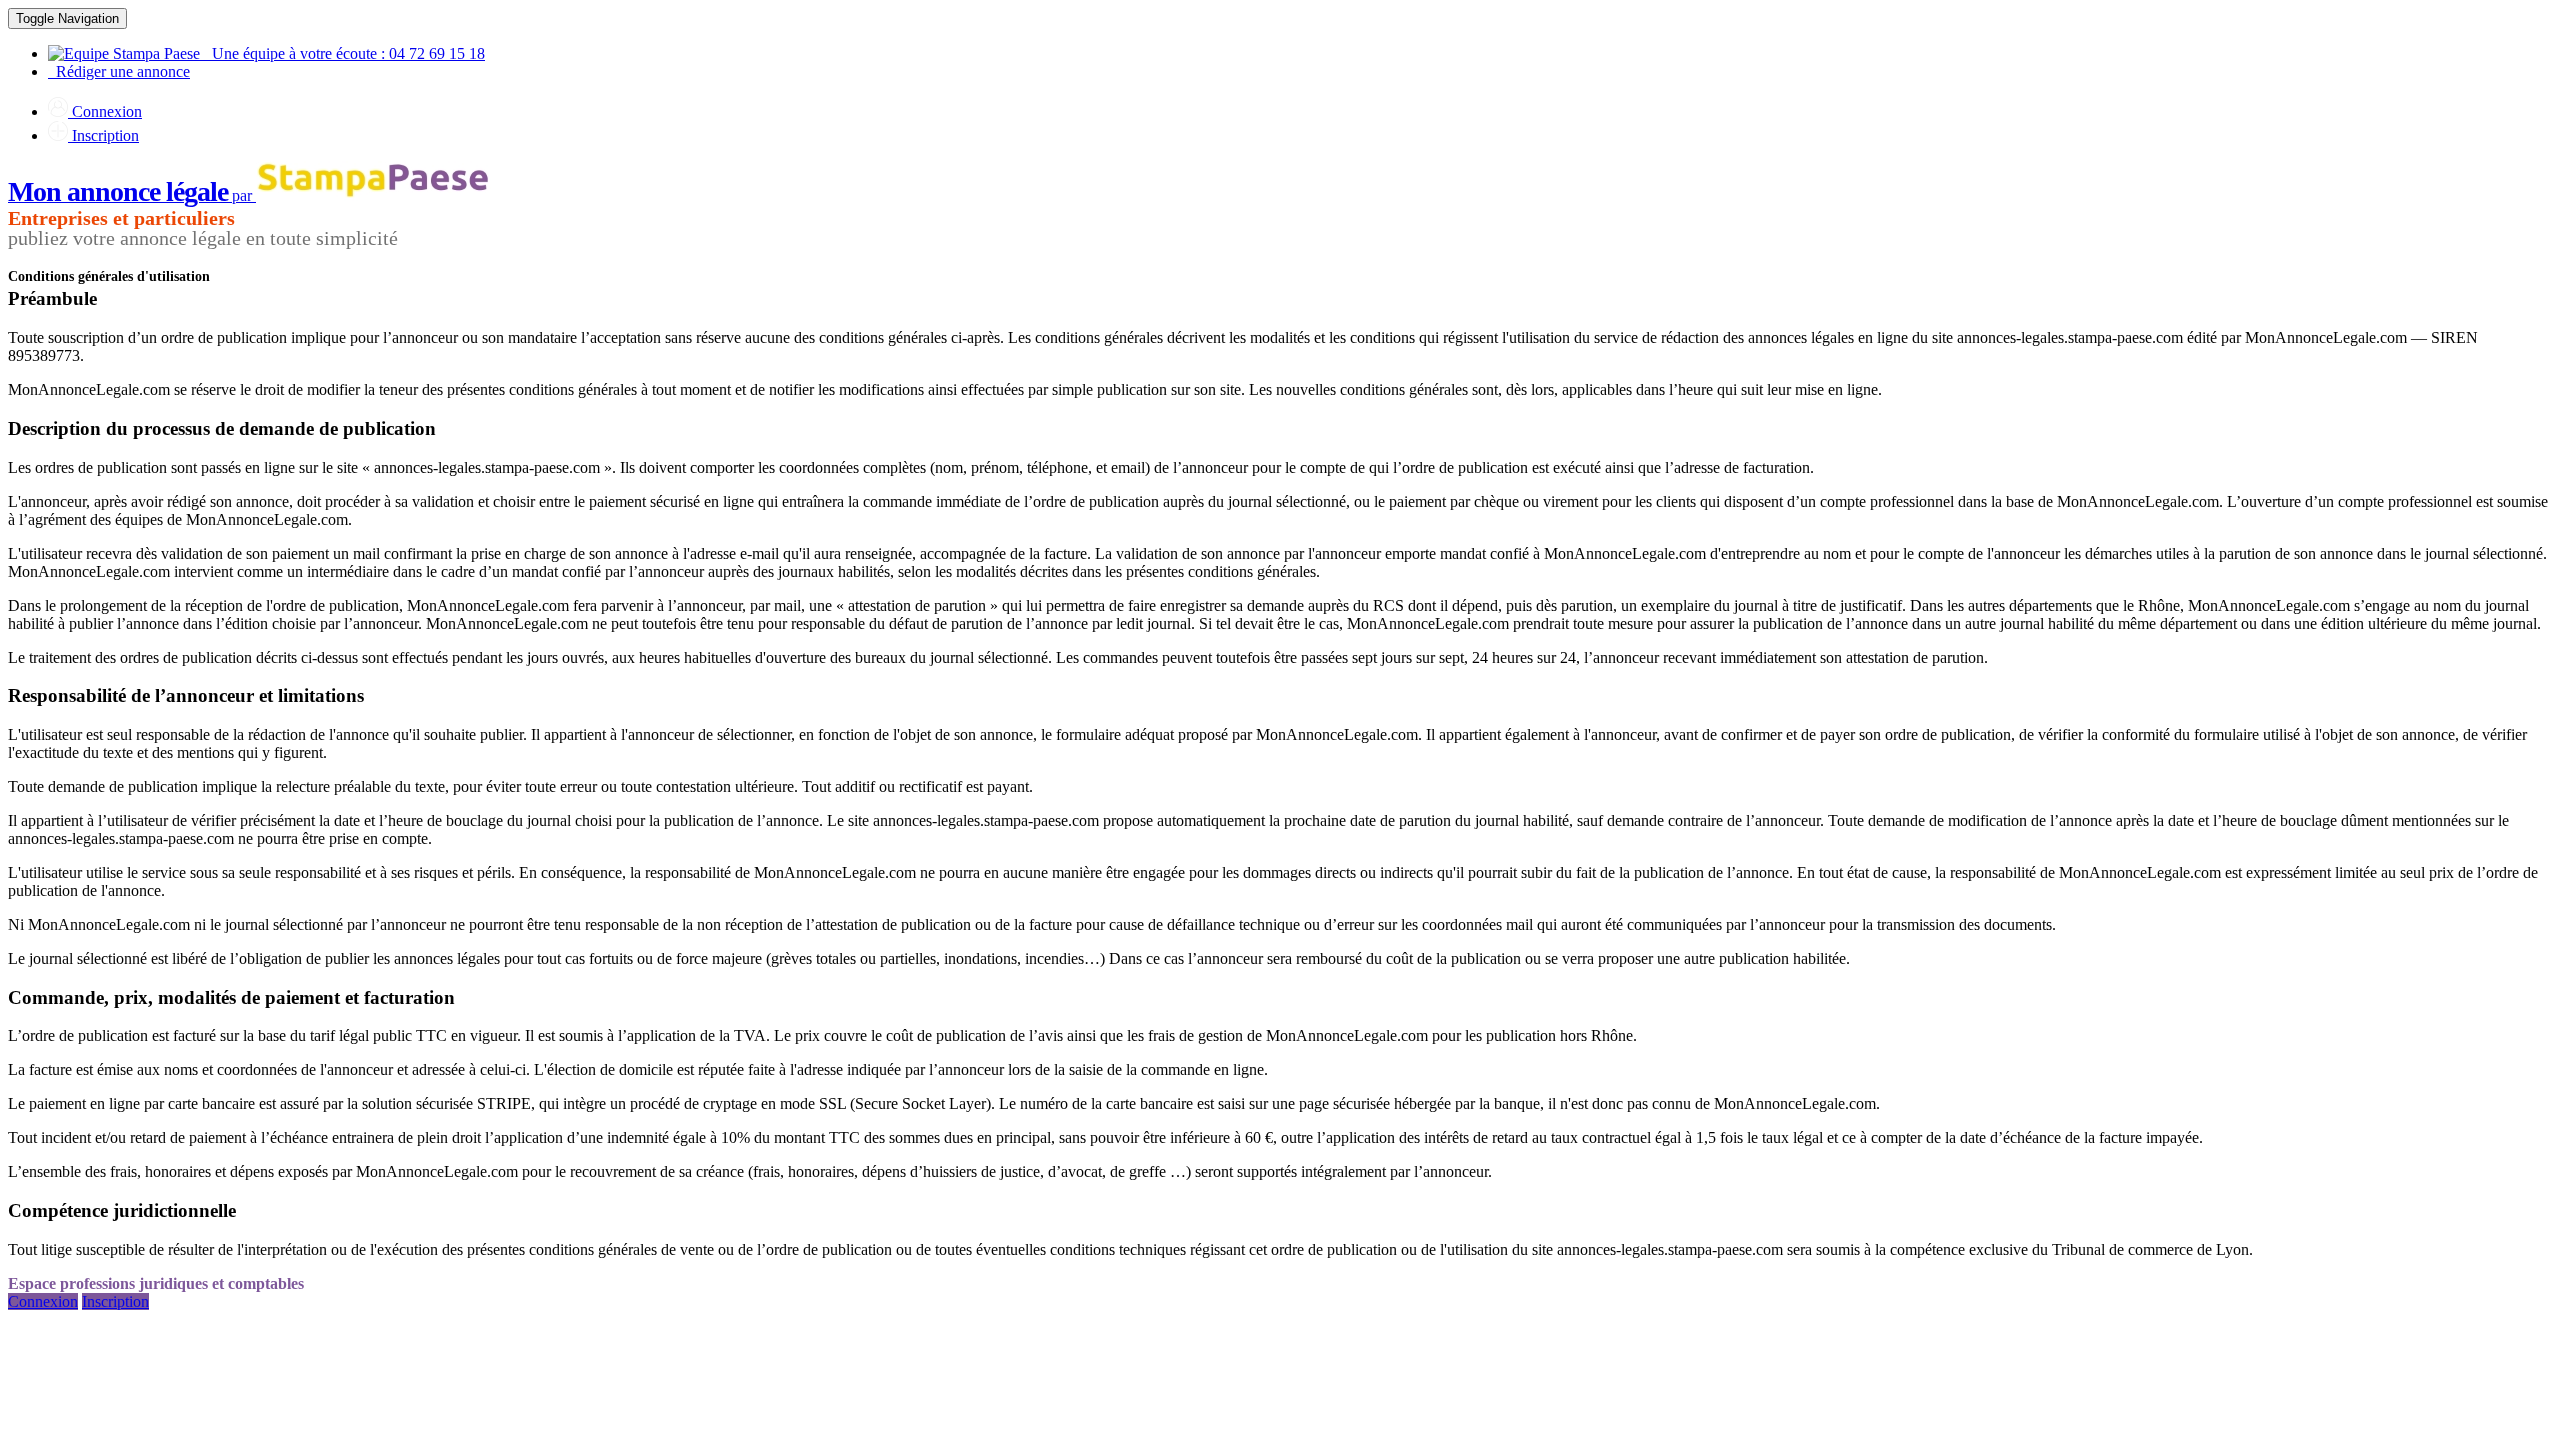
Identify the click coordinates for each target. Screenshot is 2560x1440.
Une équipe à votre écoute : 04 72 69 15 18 (342, 53)
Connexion (105, 111)
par (132, 195)
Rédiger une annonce (119, 71)
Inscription (103, 135)
